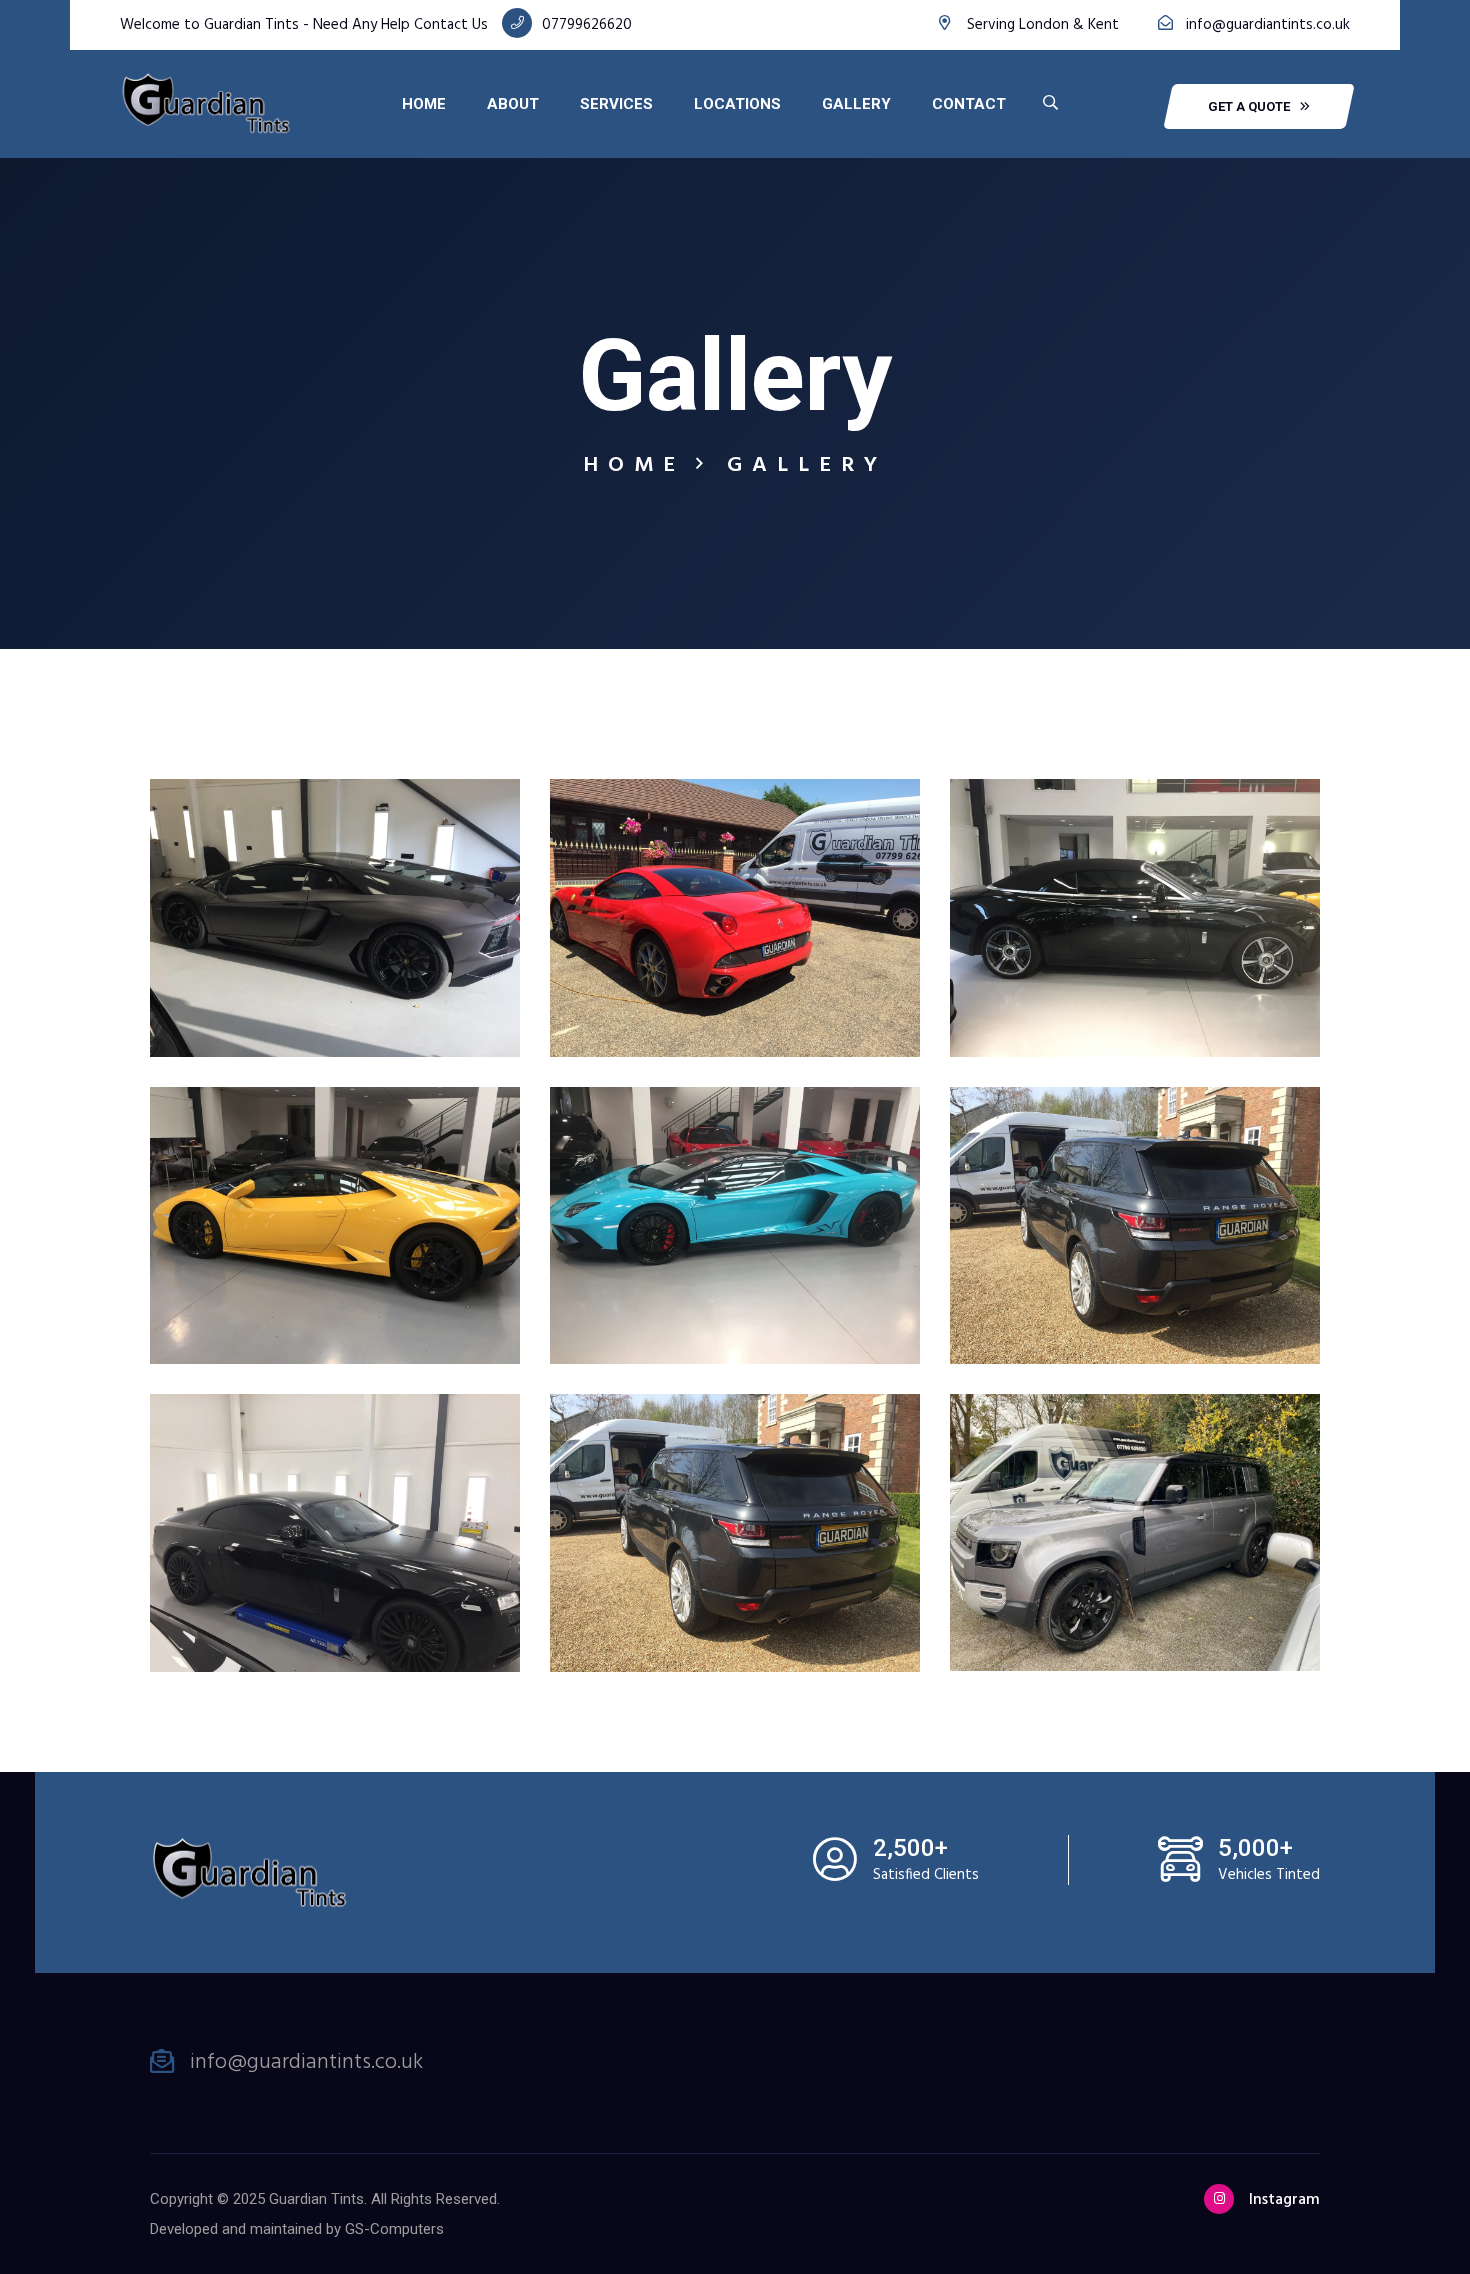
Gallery (856, 104)
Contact (969, 104)
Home (424, 104)
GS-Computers (394, 2229)
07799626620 (587, 25)
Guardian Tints (316, 2199)
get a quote (1249, 106)
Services (616, 104)
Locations (737, 104)
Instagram (1284, 2200)
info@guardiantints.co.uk (1268, 25)
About (513, 104)
